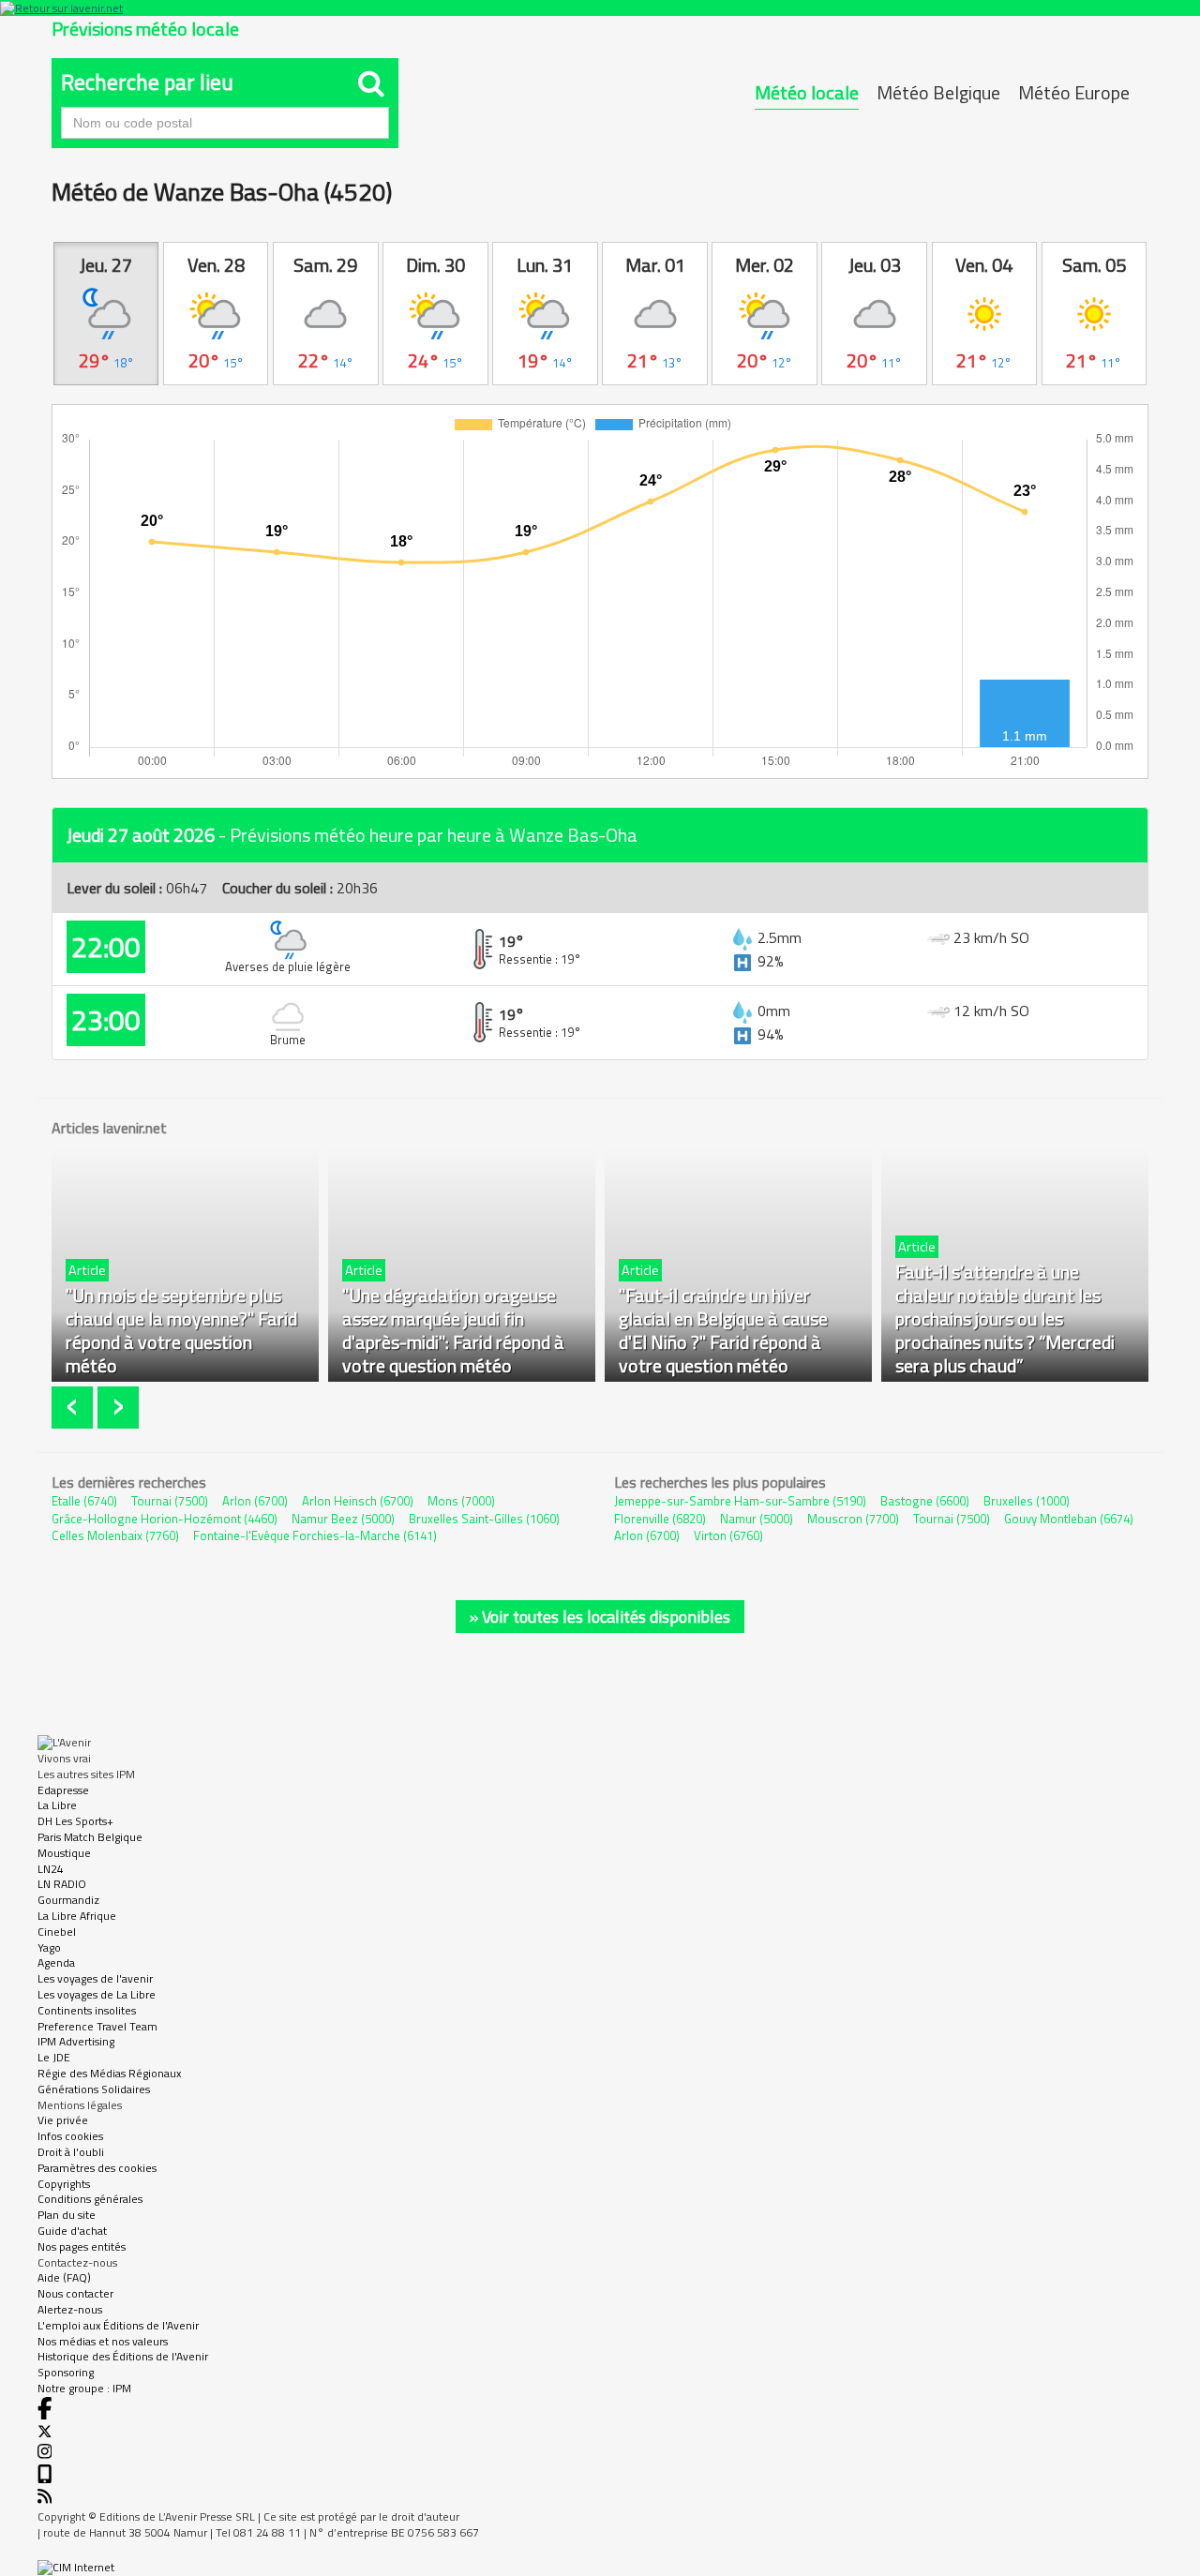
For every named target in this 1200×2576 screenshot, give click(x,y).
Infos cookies (70, 2136)
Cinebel (57, 1932)
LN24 (51, 1869)
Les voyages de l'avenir (95, 1978)
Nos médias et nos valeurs (103, 2341)
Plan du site (67, 2215)
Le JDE (54, 2057)
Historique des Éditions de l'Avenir (123, 2356)
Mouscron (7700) (853, 1519)
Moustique (64, 1853)
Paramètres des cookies (97, 2168)
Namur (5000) (757, 1519)
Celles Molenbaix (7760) (115, 1535)
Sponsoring (66, 2372)
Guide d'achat (72, 2231)
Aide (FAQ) (64, 2277)
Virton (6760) (728, 1535)
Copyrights (64, 2184)
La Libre (57, 1805)
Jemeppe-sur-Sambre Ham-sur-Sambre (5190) (740, 1501)
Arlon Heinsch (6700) (358, 1501)
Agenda (56, 1962)
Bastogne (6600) (925, 1501)
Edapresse (63, 1790)
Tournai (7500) (170, 1501)
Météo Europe (1074, 92)
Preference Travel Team (97, 2026)
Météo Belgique (938, 92)
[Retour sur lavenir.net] (600, 8)
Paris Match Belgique (90, 1837)
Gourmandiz (68, 1900)
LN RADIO (62, 1884)
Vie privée (63, 2120)
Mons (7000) (461, 1501)
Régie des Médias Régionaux (109, 2073)
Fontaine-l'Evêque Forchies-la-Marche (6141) (315, 1535)
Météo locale (807, 92)
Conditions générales (90, 2199)
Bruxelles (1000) (1027, 1501)
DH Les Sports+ (75, 1821)
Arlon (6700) (255, 1501)
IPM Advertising (76, 2041)
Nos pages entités (82, 2247)
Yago (49, 1947)
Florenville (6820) (660, 1519)
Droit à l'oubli (71, 2152)
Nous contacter (75, 2293)
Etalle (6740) (84, 1501)
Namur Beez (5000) (343, 1519)
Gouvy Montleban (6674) (1069, 1519)
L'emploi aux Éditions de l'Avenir (118, 2325)
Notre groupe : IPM (84, 2388)
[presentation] (75, 1408)
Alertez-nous (70, 2309)
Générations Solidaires (94, 2089)
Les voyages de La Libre (97, 1994)
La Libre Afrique (77, 1916)
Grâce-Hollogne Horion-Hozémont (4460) (165, 1519)
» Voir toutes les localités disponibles (600, 1617)
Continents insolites (87, 2010)
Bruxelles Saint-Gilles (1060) (484, 1519)
